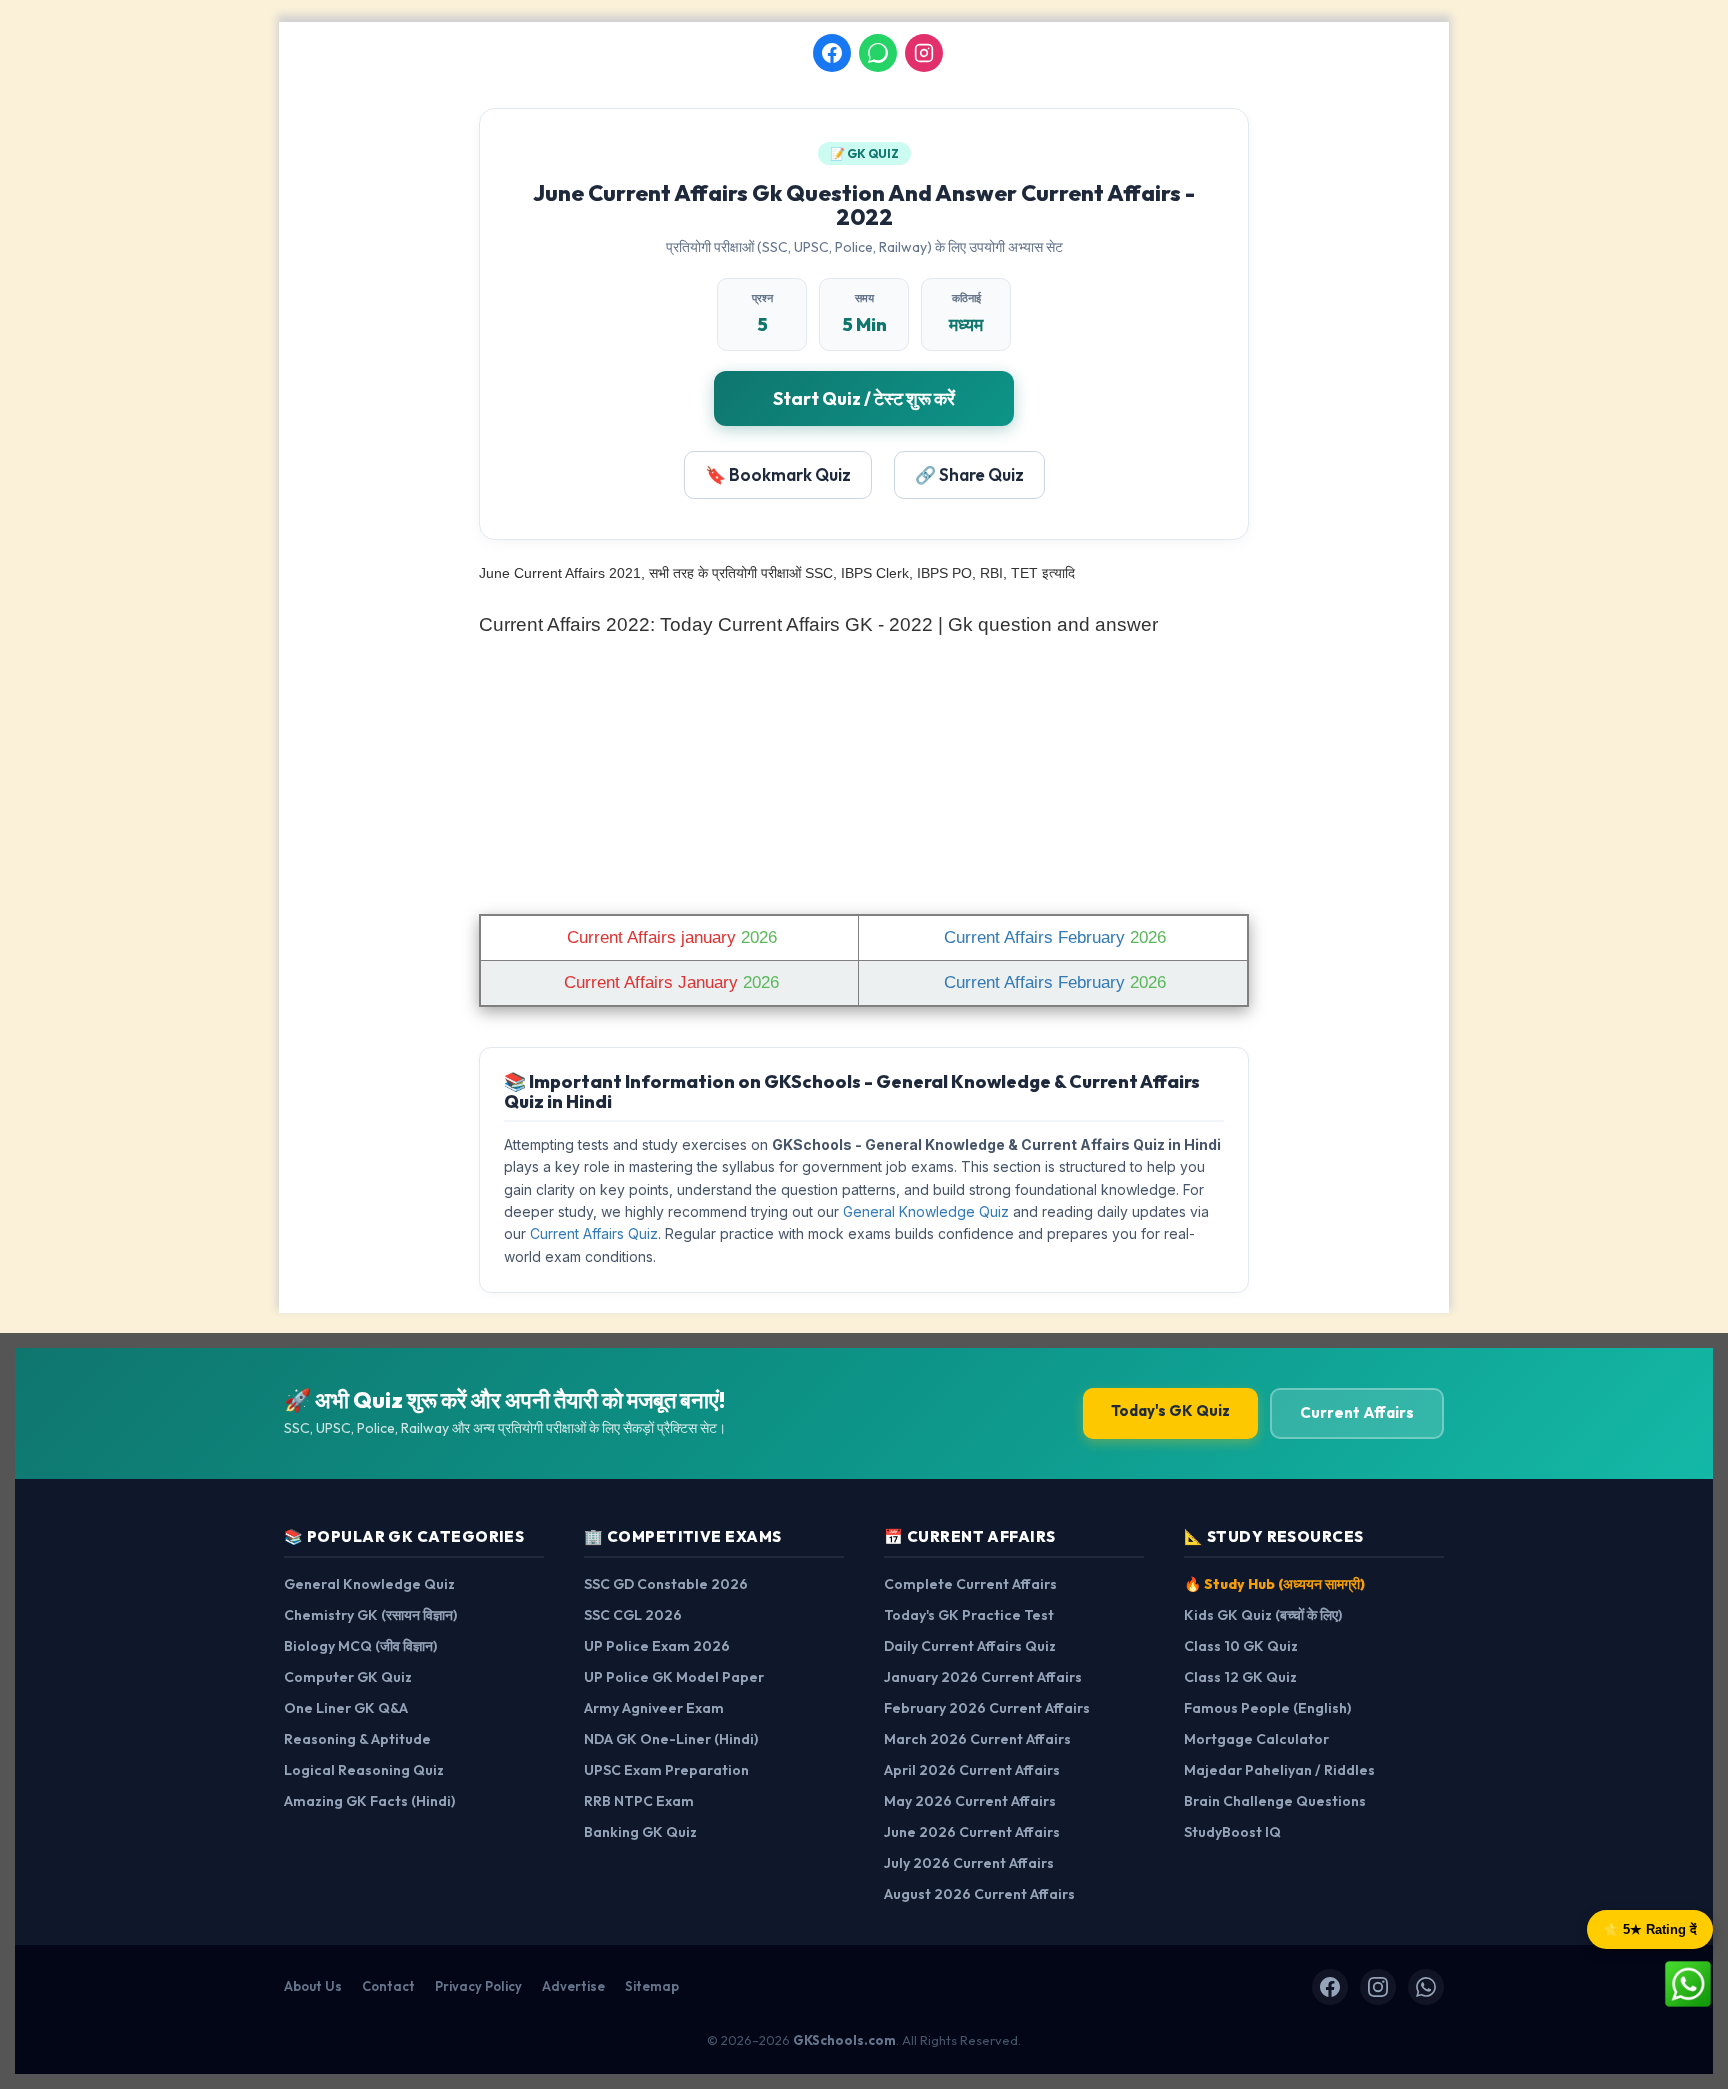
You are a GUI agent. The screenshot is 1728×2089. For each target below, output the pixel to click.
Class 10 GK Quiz (1241, 1646)
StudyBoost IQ (1232, 1832)
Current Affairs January (669, 982)
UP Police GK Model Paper (674, 1677)
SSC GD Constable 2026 (666, 1584)
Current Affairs (1357, 1412)
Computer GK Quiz (348, 1677)
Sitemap (652, 1986)
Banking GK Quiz (640, 1832)
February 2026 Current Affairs (987, 1708)
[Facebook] (1330, 1987)
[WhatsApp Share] (1688, 1982)
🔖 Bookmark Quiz (778, 474)
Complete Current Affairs (970, 1584)
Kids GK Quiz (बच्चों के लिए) (1263, 1615)
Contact (388, 1986)
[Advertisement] (864, 771)
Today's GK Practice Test (969, 1615)
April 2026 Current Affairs (972, 1770)
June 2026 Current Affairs (972, 1832)
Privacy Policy (478, 1986)
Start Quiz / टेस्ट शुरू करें (864, 398)
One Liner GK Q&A (346, 1708)
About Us (313, 1986)
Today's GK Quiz (1170, 1410)
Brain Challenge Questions (1275, 1801)
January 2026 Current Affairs (983, 1677)
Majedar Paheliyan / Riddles (1279, 1770)
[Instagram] (1378, 1987)
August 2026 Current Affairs (979, 1894)
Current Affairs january (669, 937)
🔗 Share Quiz (969, 474)
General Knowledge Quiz (926, 1211)
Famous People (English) (1267, 1708)
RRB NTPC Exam (639, 1801)
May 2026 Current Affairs (970, 1801)
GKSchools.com (844, 2040)
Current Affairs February (1052, 937)
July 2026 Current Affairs (969, 1863)
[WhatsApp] (1426, 1987)
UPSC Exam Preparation (666, 1770)
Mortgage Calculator (1256, 1739)
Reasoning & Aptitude (357, 1739)
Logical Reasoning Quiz (364, 1770)
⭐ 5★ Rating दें (1650, 1929)
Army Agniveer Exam (654, 1708)
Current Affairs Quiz (594, 1233)
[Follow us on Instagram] (924, 53)
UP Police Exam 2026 (657, 1646)
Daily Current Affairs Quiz (970, 1646)
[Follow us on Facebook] (832, 53)
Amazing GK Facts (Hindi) (369, 1801)
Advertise (573, 1986)
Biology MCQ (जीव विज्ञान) (360, 1646)
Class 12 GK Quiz (1240, 1677)
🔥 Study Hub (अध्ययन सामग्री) (1274, 1584)
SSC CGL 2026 (633, 1615)
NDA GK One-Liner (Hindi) (671, 1739)
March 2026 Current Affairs (977, 1739)
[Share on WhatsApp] (878, 53)
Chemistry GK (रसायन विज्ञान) (370, 1615)
